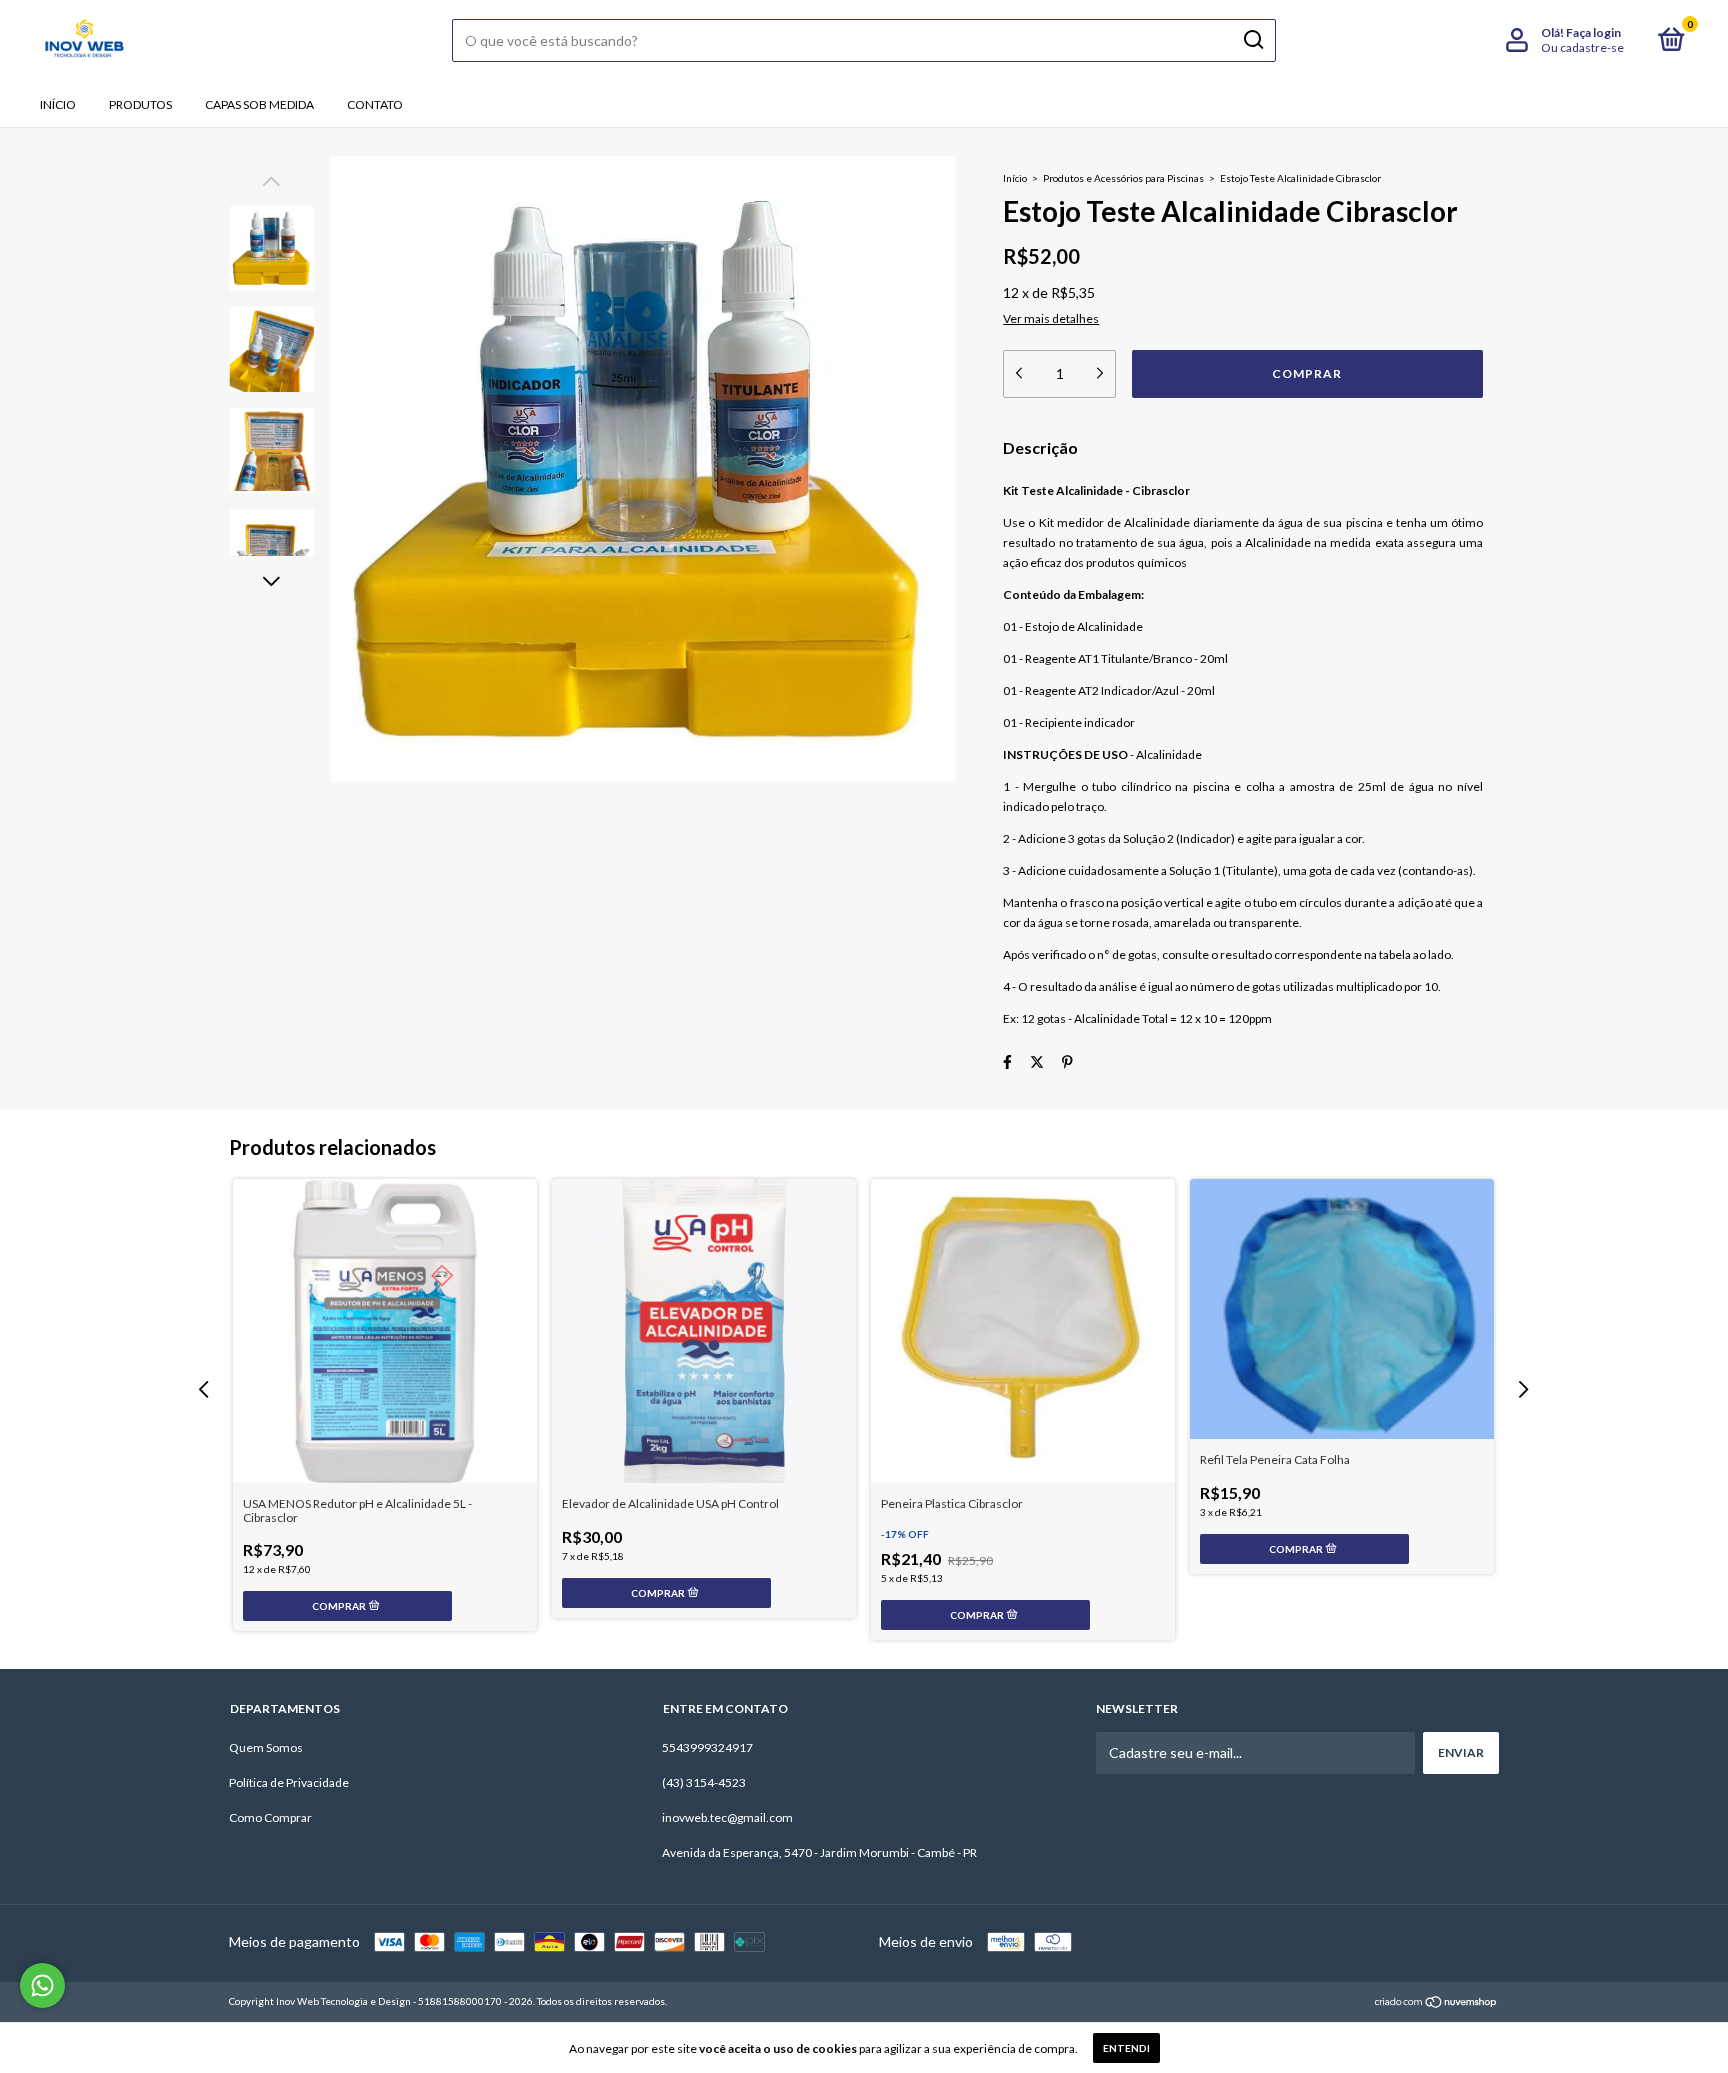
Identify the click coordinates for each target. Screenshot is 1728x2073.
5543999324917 (707, 1747)
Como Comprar (270, 1817)
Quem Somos (266, 1747)
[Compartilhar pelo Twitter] (1037, 1061)
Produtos (140, 104)
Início (58, 104)
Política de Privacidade (289, 1782)
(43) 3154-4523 (704, 1782)
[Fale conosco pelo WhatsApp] (42, 1985)
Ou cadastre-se (1582, 47)
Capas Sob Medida (259, 104)
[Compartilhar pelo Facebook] (1007, 1061)
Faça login (1593, 32)
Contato (375, 104)
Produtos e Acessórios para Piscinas (1123, 178)
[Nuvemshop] (1436, 2003)
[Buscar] (1252, 40)
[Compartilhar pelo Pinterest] (1067, 1061)
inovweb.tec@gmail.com (727, 1817)
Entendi (1126, 2048)
